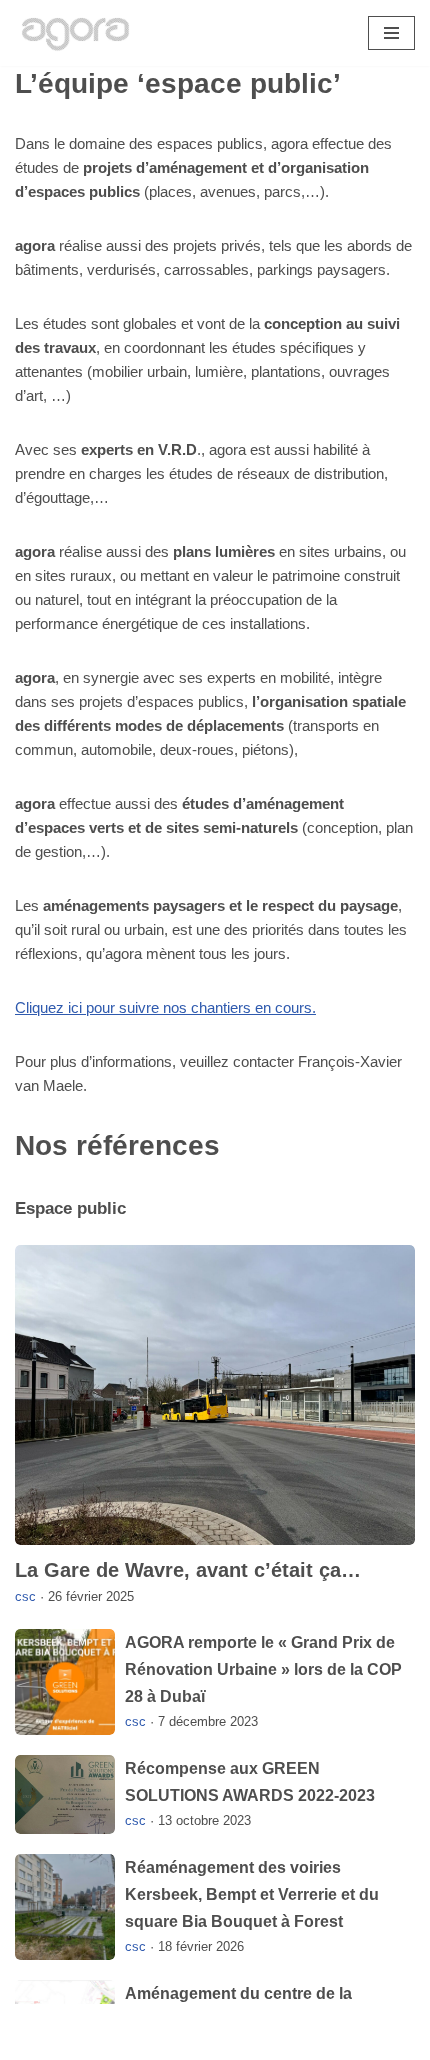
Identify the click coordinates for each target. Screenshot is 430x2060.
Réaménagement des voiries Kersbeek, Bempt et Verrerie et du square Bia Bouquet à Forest (252, 1894)
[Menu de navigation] (391, 33)
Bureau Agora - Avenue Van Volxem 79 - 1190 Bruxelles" (215, 2039)
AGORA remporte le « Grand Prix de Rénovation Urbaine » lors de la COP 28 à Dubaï (263, 1669)
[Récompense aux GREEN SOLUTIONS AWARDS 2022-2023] (65, 1794)
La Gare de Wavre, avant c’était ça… (188, 1570)
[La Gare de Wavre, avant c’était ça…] (215, 1395)
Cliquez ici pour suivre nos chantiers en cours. (165, 1007)
